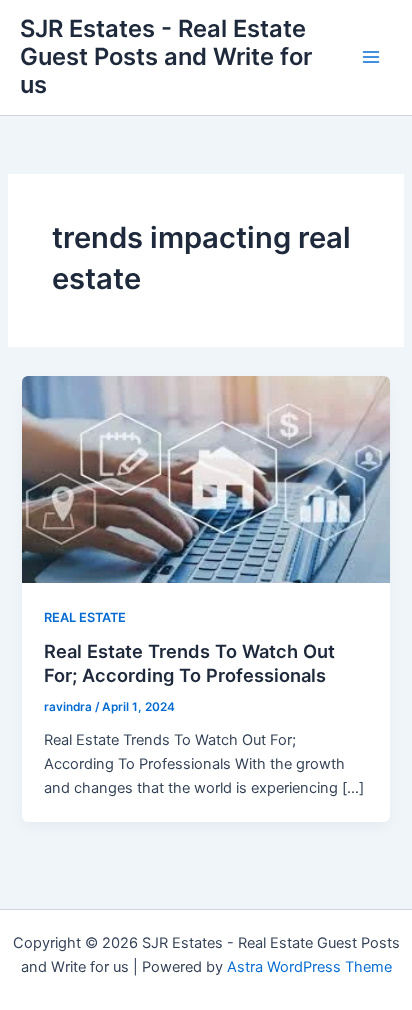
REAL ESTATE (85, 617)
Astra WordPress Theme (309, 967)
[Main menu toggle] (371, 57)
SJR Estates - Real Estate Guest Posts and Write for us (166, 57)
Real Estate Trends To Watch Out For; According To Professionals (189, 663)
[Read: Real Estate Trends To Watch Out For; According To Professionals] (205, 479)
